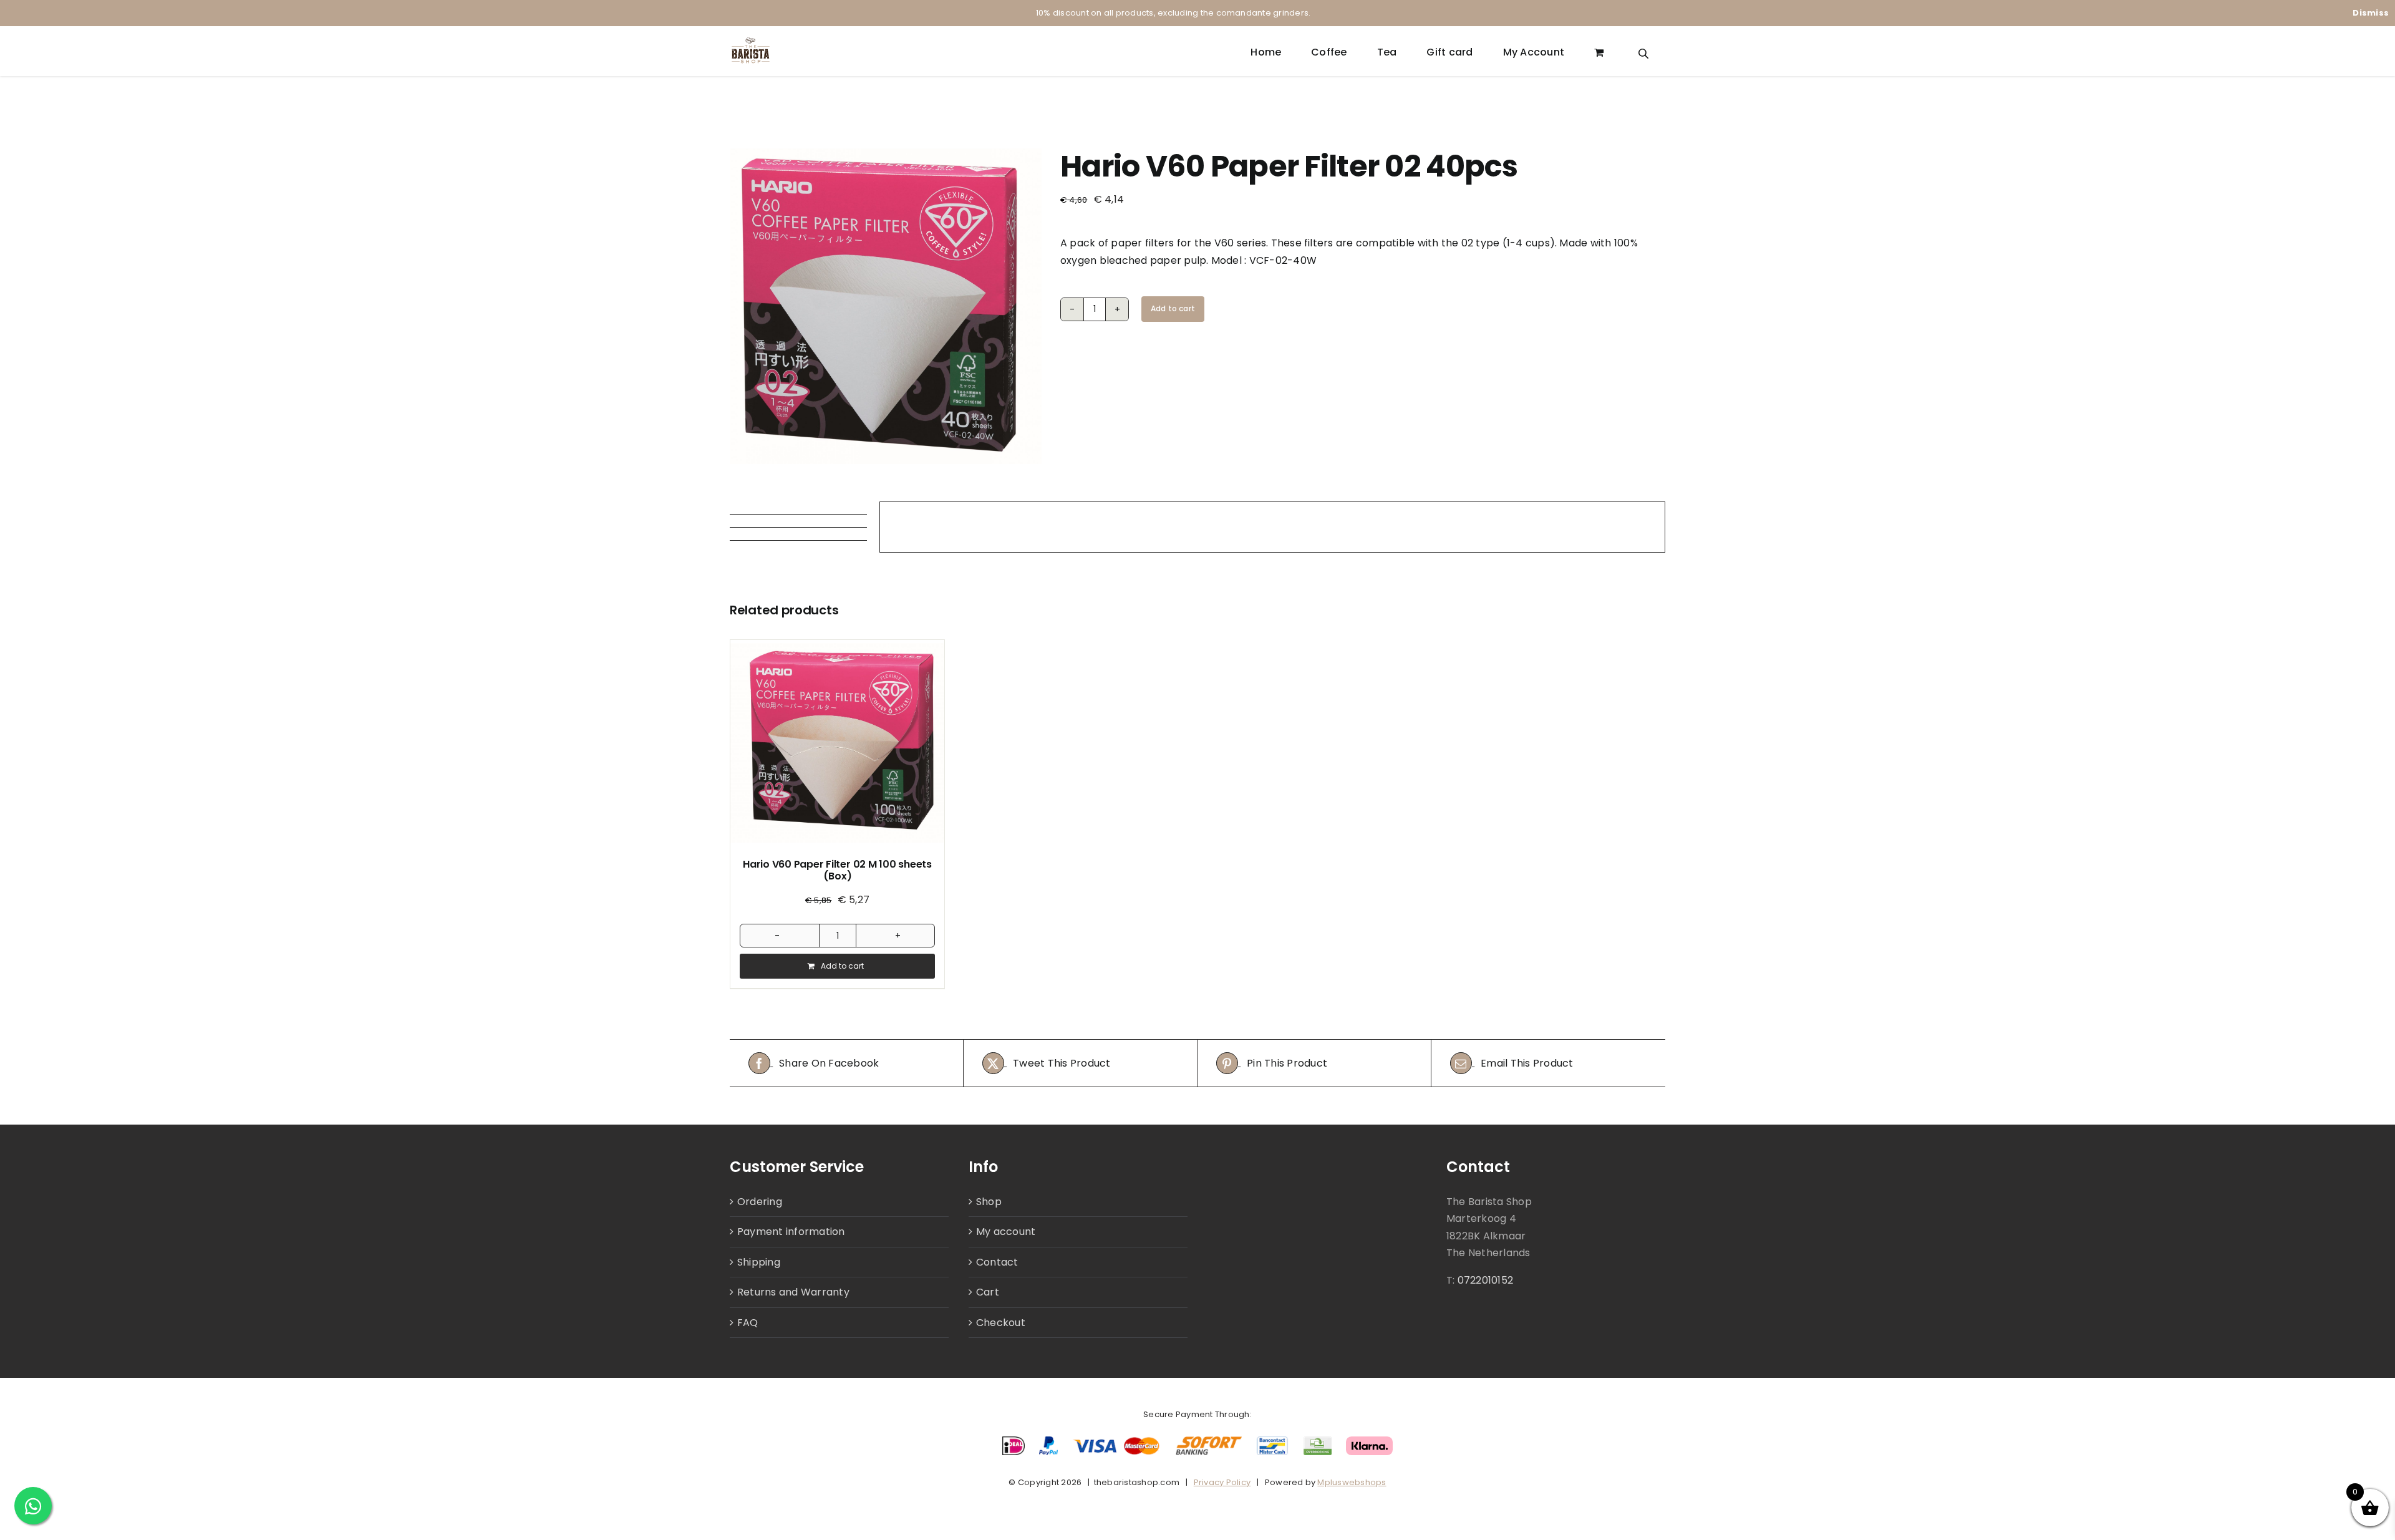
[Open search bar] (1643, 52)
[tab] (798, 508)
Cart (988, 1292)
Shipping (759, 1262)
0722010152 (1485, 1280)
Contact (997, 1262)
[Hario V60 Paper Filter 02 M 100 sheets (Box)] (837, 743)
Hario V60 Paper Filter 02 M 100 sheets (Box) (837, 870)
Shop (989, 1202)
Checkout (1001, 1323)
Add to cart (1173, 308)
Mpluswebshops (1352, 1482)
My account (1006, 1232)
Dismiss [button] (2371, 13)
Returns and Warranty (793, 1292)
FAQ (748, 1323)
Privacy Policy (1222, 1482)
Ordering (760, 1202)
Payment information (791, 1232)
